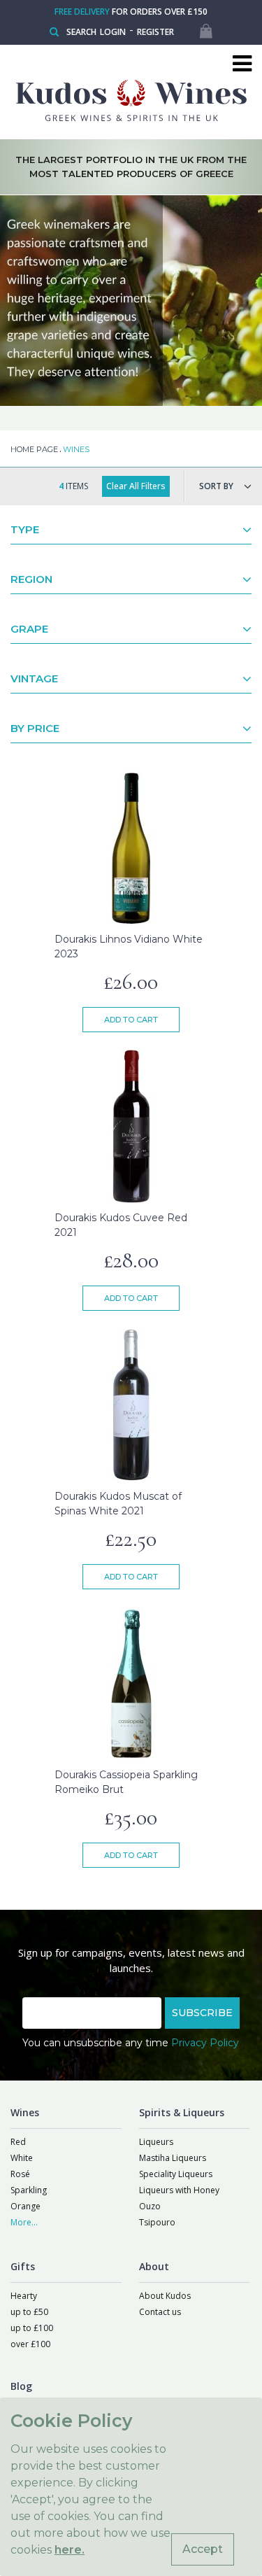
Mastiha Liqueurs (173, 2158)
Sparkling (29, 2190)
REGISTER (155, 32)
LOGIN (113, 32)
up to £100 (32, 2328)
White (22, 2158)
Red (18, 2142)
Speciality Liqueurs (176, 2174)
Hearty (24, 2296)
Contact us (160, 2312)
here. (70, 2550)
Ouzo (150, 2206)
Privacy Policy (205, 2043)
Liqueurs (156, 2142)
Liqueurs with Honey (179, 2190)
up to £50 (29, 2312)
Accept (203, 2549)
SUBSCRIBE (202, 2013)
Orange (26, 2206)
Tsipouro (157, 2222)
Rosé (20, 2174)
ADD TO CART (131, 1020)
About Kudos (165, 2296)
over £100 (30, 2344)
